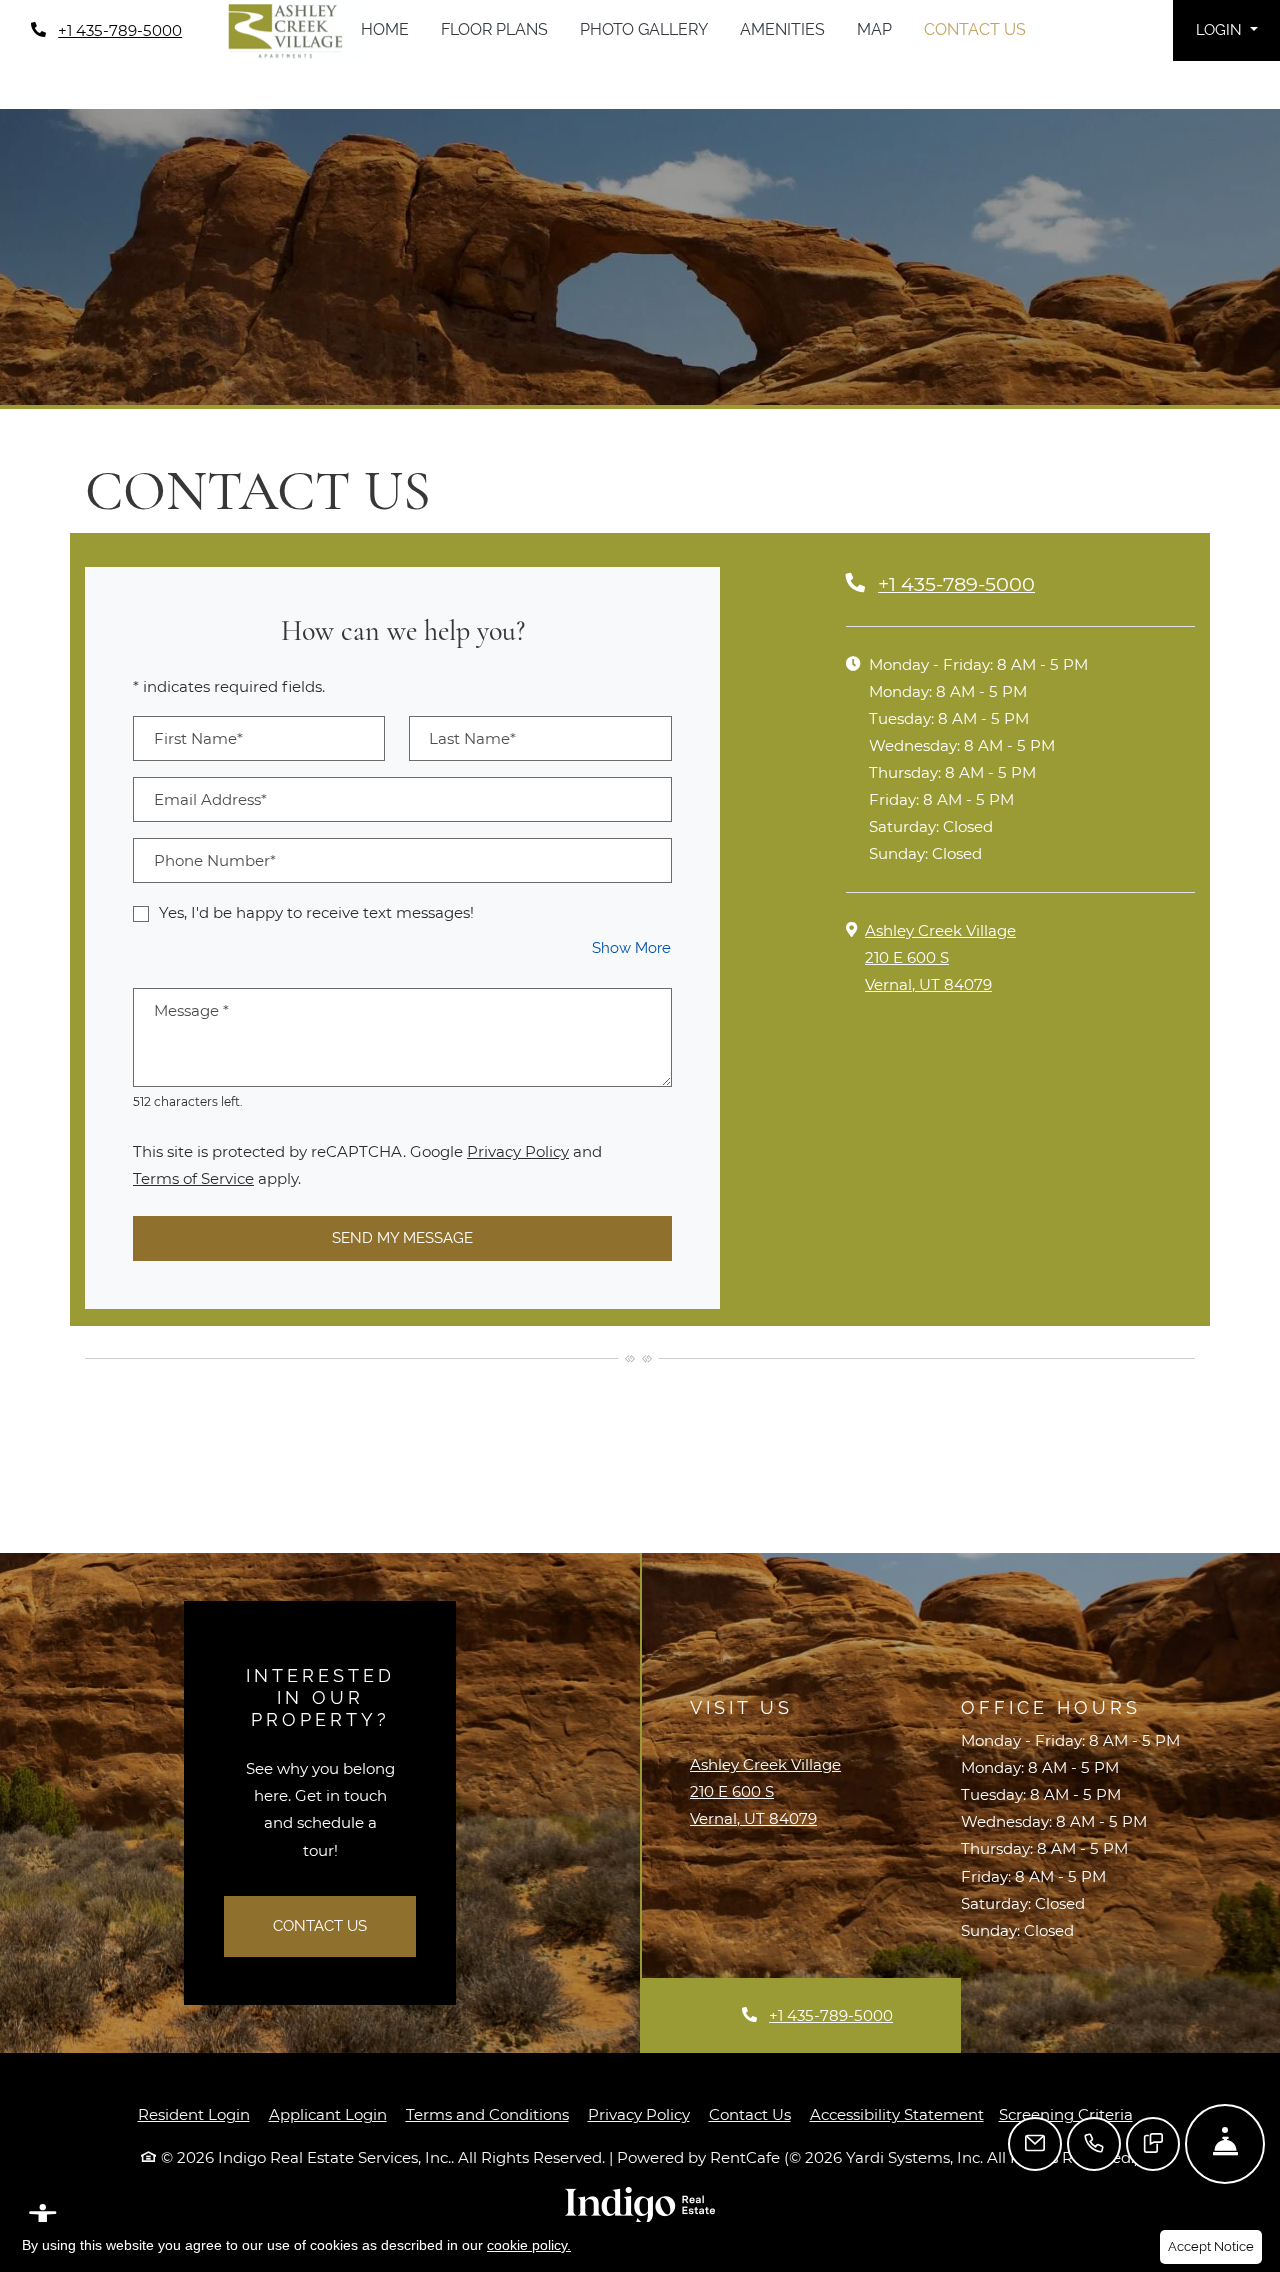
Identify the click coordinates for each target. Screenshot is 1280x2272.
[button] (1226, 30)
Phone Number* (215, 860)
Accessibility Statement (897, 2114)
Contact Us (975, 29)
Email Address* (210, 799)
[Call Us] (1094, 2144)
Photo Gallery (644, 29)
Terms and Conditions (487, 2114)
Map (874, 29)
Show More (632, 947)
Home (385, 29)
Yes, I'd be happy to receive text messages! (316, 912)
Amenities (782, 29)
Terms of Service (193, 1178)
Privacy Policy (518, 1151)
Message (191, 1010)
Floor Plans (494, 29)
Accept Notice (1211, 2246)
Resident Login (194, 2114)
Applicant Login (328, 2114)
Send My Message (402, 1238)
